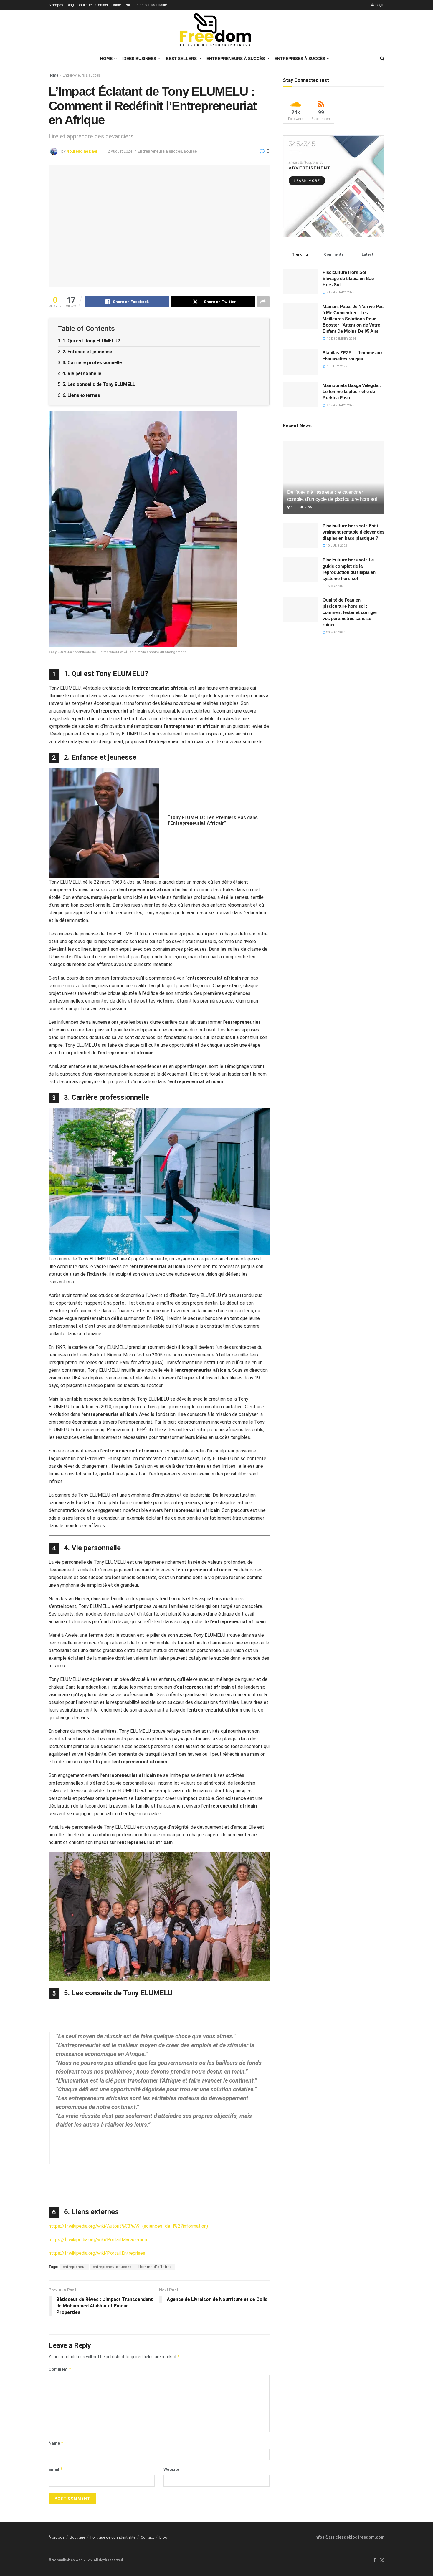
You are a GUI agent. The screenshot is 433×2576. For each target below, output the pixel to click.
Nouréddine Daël (82, 151)
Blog (70, 5)
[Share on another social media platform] (263, 302)
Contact (102, 5)
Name (56, 2443)
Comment (60, 2369)
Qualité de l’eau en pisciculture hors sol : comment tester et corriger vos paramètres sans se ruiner (350, 612)
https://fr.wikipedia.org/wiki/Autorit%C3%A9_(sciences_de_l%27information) (128, 2226)
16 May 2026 (335, 586)
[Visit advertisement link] (334, 186)
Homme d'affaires (155, 2267)
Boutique (85, 5)
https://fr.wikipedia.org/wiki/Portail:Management (99, 2240)
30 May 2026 (335, 632)
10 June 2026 (301, 507)
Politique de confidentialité (146, 5)
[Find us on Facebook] (375, 2560)
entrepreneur (74, 2267)
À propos (56, 5)
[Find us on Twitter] (382, 2560)
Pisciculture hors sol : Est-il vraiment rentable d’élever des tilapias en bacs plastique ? (353, 532)
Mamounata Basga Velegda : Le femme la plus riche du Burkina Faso (352, 391)
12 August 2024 (119, 151)
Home (116, 5)
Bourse (190, 151)
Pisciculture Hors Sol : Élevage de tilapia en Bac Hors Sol (348, 278)
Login (379, 5)
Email (56, 2469)
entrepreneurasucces (112, 2267)
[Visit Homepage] (216, 31)
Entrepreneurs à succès (81, 75)
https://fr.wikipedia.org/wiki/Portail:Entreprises (97, 2253)
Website (171, 2469)
